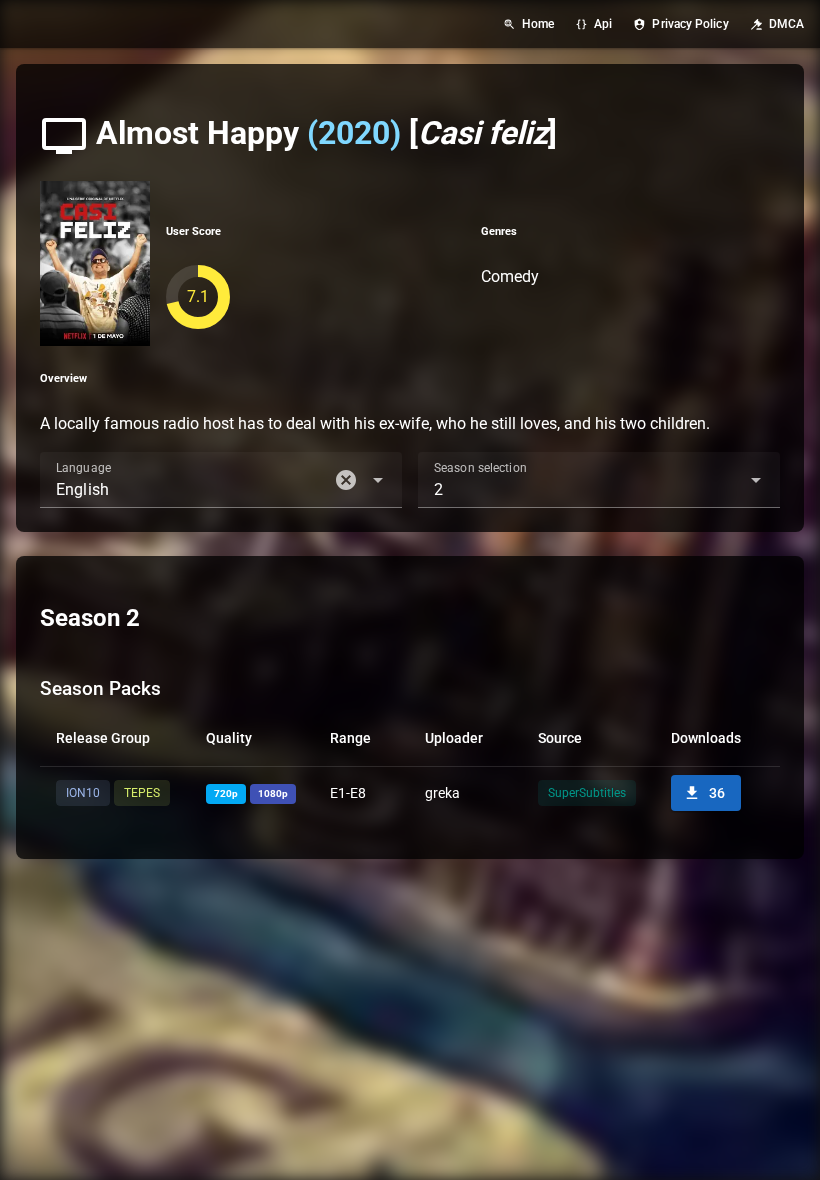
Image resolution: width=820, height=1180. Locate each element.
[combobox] (221, 480)
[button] (346, 480)
